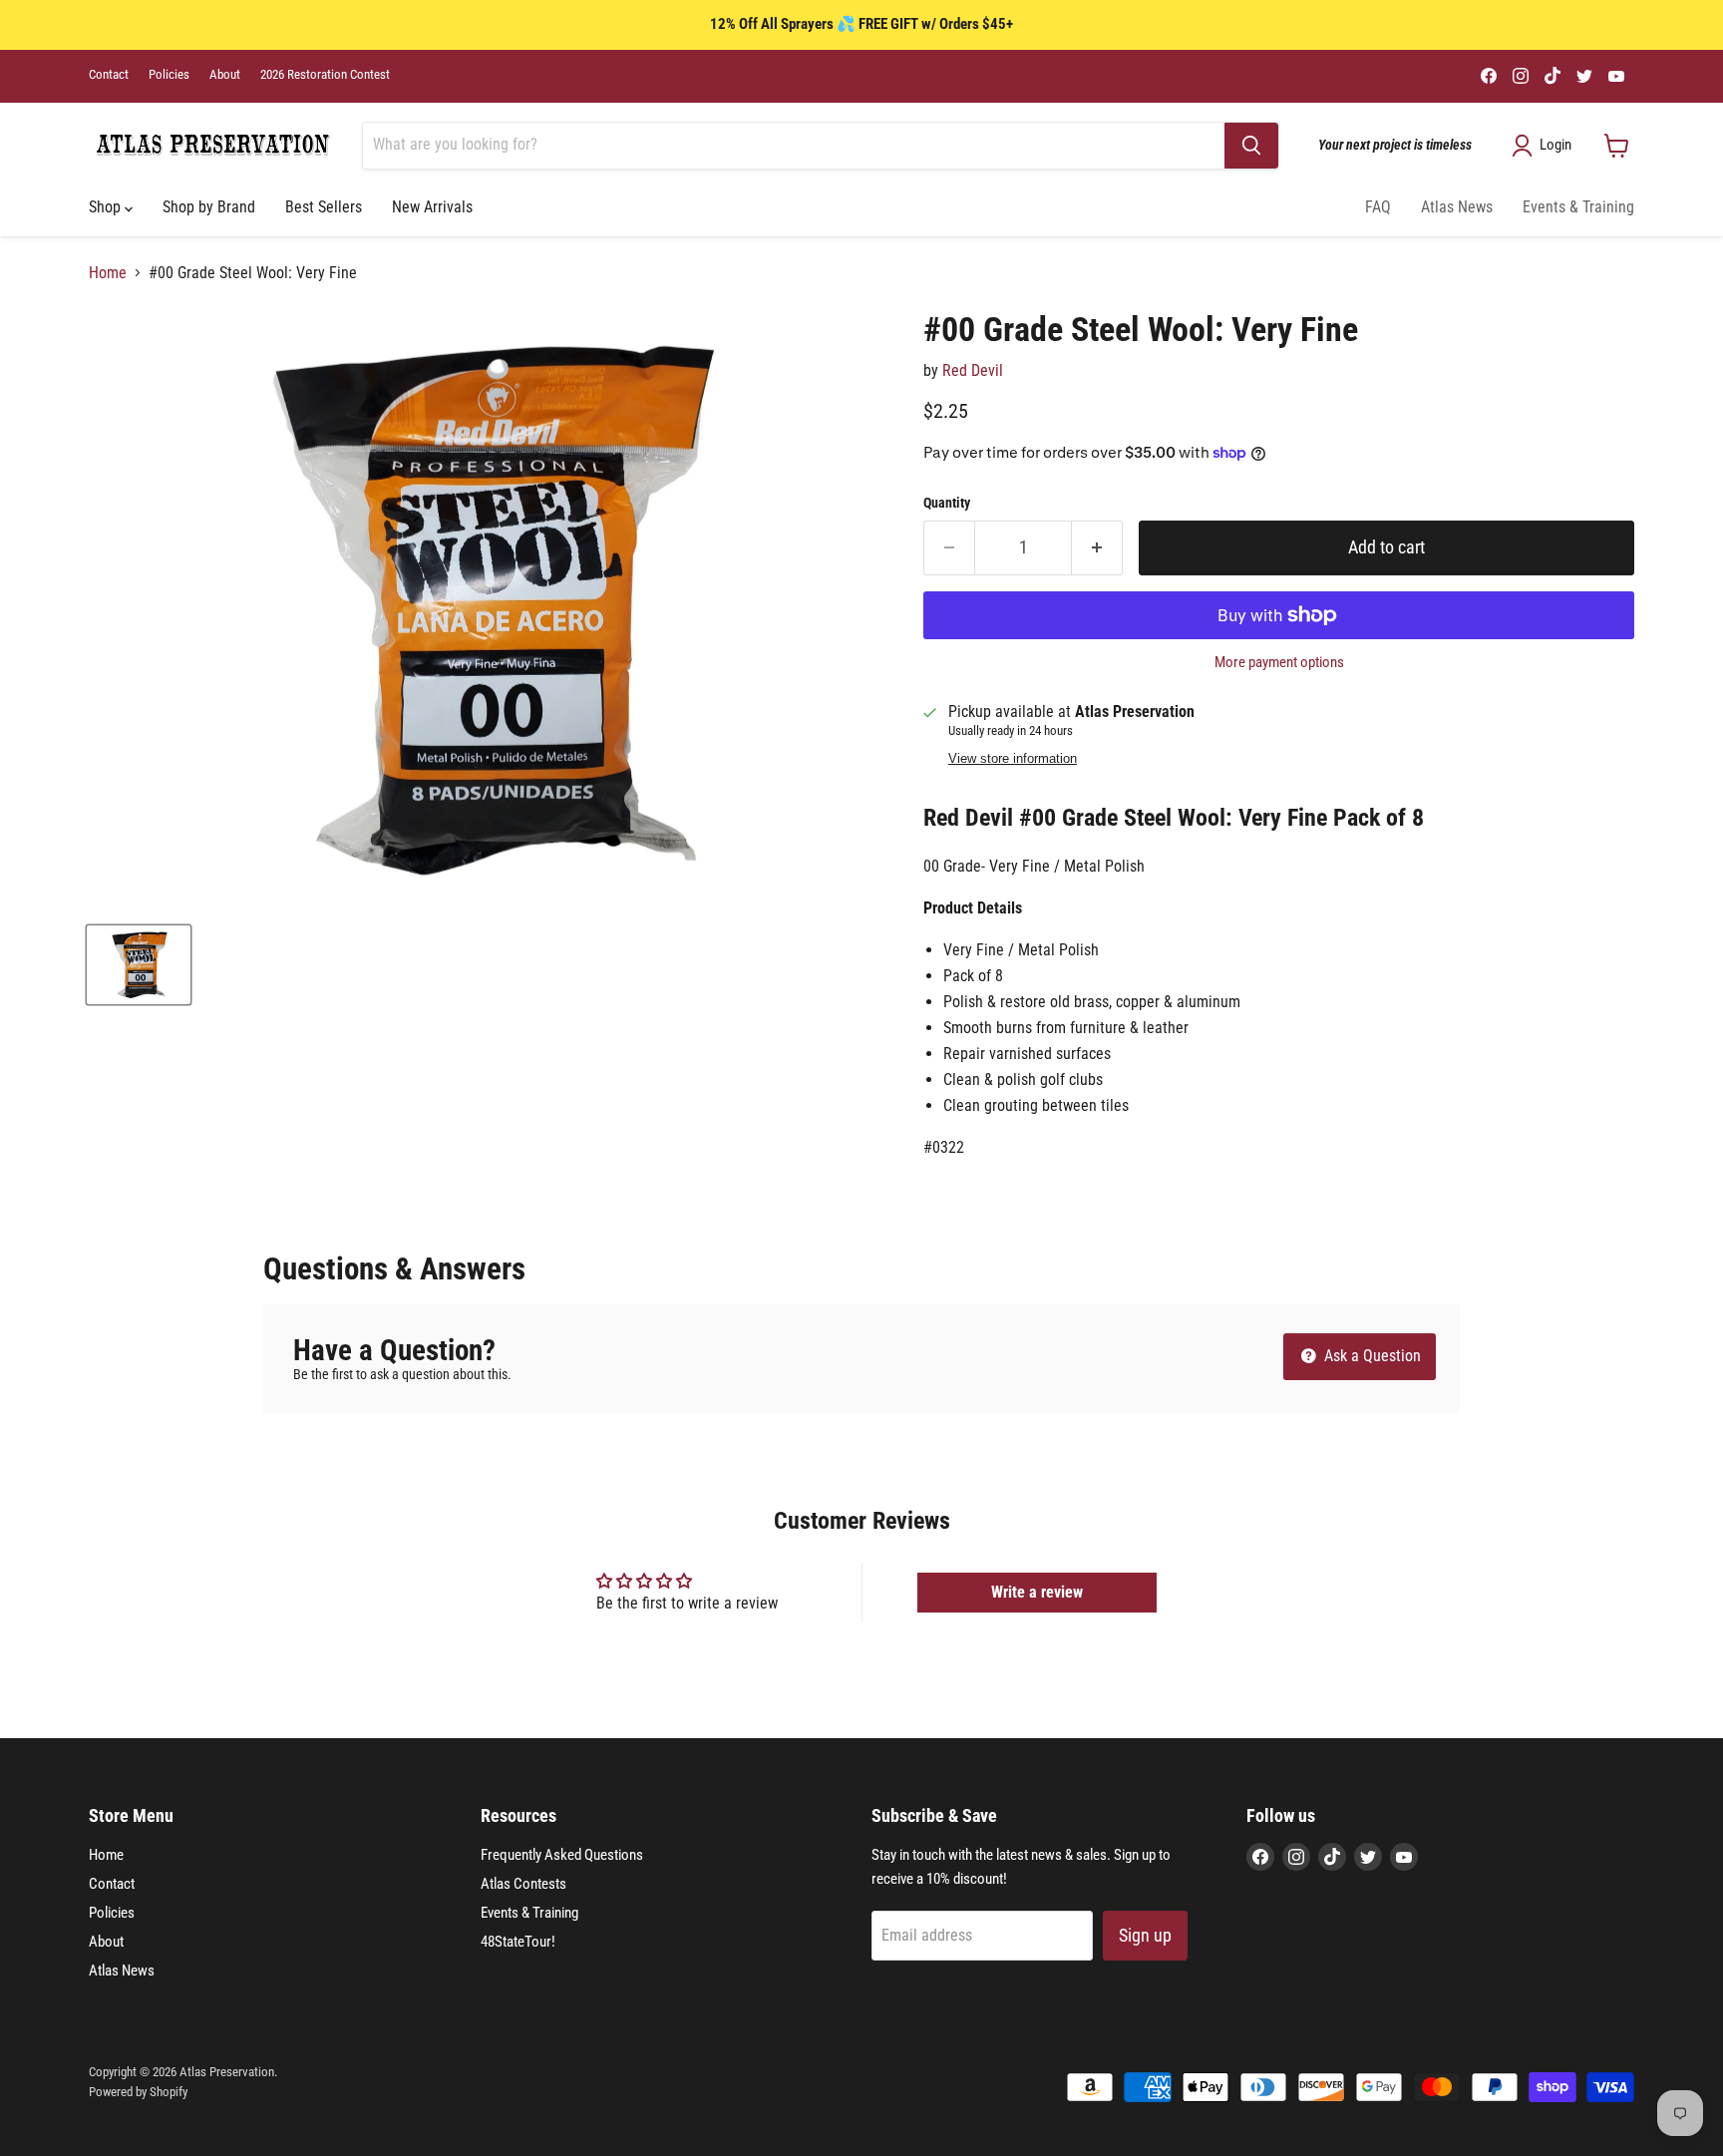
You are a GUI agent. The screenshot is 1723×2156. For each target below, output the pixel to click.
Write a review (1037, 1592)
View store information (1013, 759)
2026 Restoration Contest (325, 75)
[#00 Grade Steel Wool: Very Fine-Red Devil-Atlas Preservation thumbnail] (139, 965)
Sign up (1145, 1935)
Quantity (947, 503)
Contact (109, 75)
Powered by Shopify (138, 2092)
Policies (169, 75)
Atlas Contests (523, 1884)
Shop (107, 207)
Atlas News (1457, 207)
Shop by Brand (209, 207)
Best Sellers (324, 207)
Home (108, 273)
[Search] (1251, 146)
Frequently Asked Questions (562, 1855)
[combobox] (794, 146)
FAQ (1378, 207)
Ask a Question (1371, 1356)
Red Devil (973, 370)
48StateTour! (518, 1942)
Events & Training (1578, 207)
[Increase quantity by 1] (1097, 548)
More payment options (1279, 663)
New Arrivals (432, 207)
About (225, 75)
